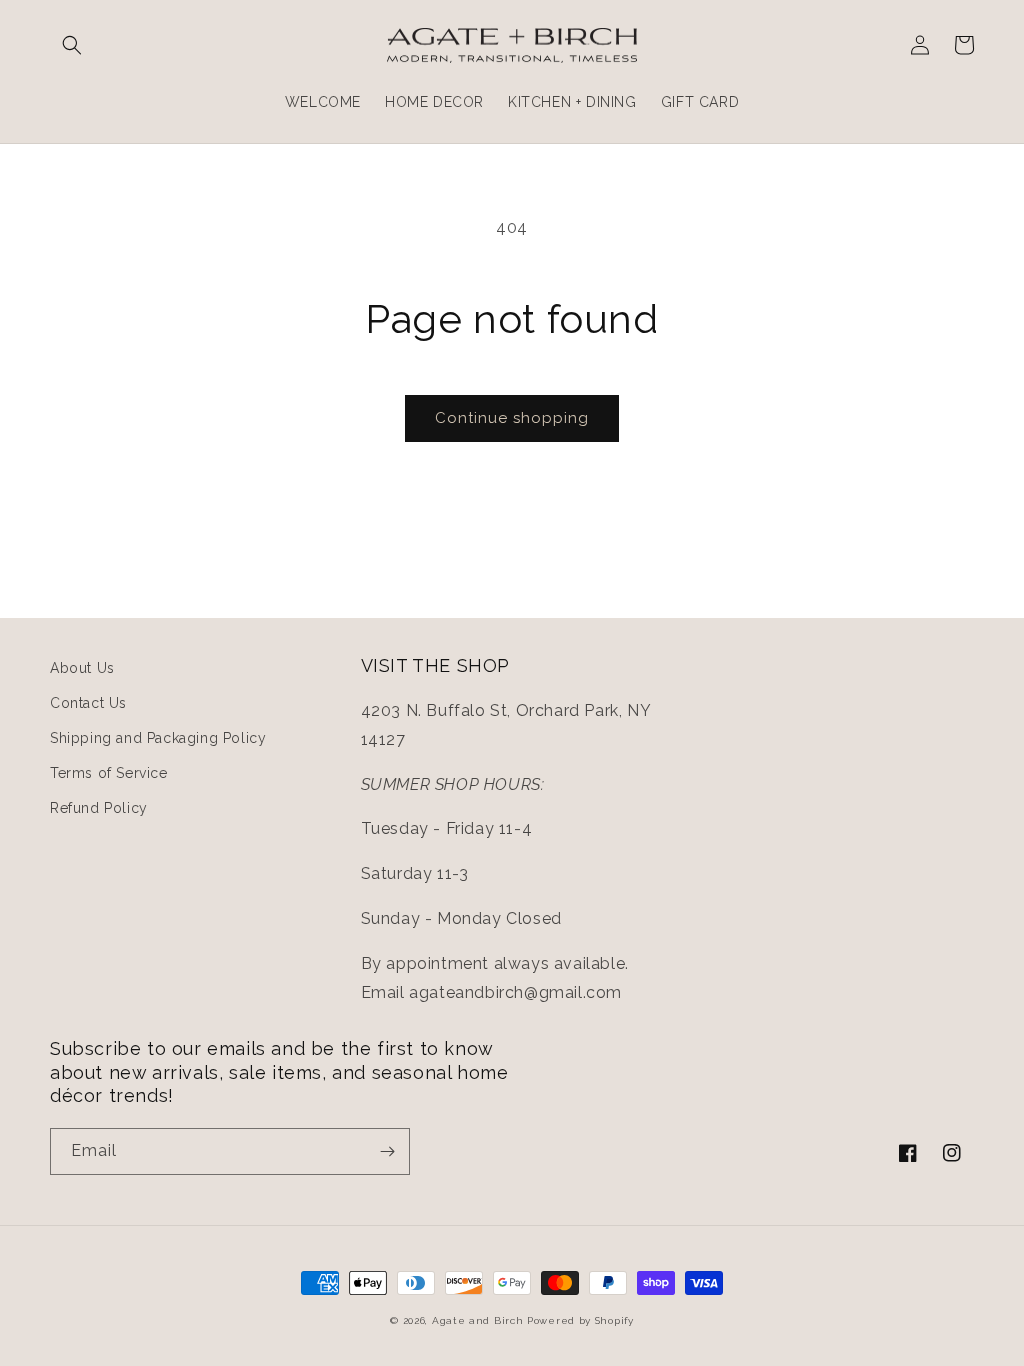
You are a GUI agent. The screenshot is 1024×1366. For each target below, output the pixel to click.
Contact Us (88, 703)
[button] (72, 45)
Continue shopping (512, 418)
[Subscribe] (387, 1151)
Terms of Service (109, 773)
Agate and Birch (478, 1320)
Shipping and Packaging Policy (158, 738)
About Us (82, 668)
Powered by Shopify (580, 1320)
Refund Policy (99, 808)
